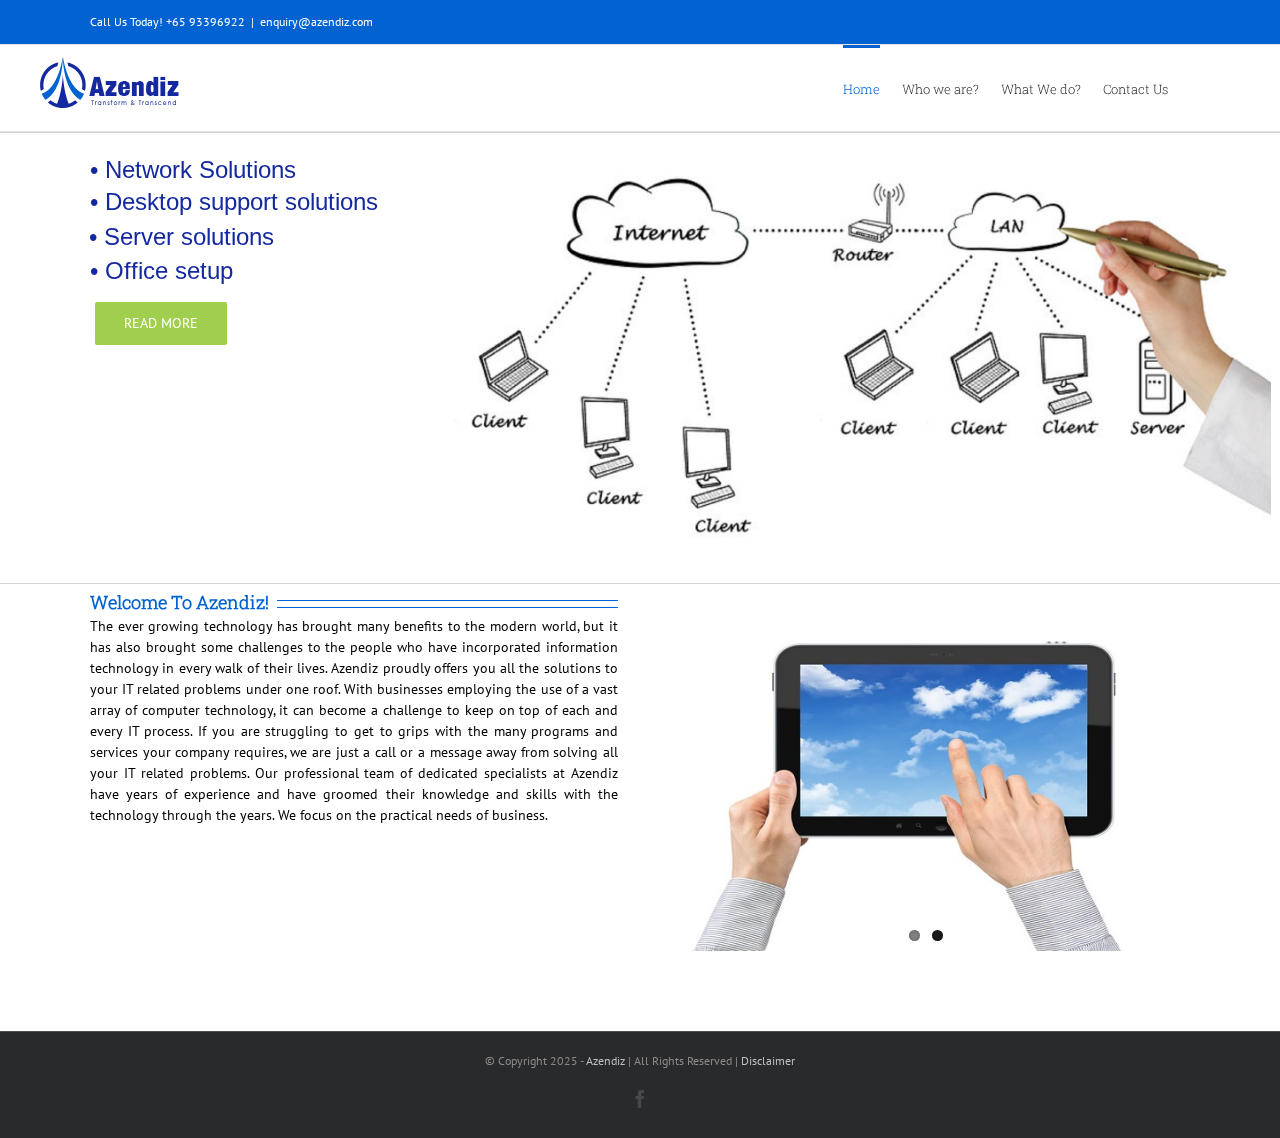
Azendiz (605, 1060)
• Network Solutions (193, 170)
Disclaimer (768, 1060)
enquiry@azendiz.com (316, 21)
